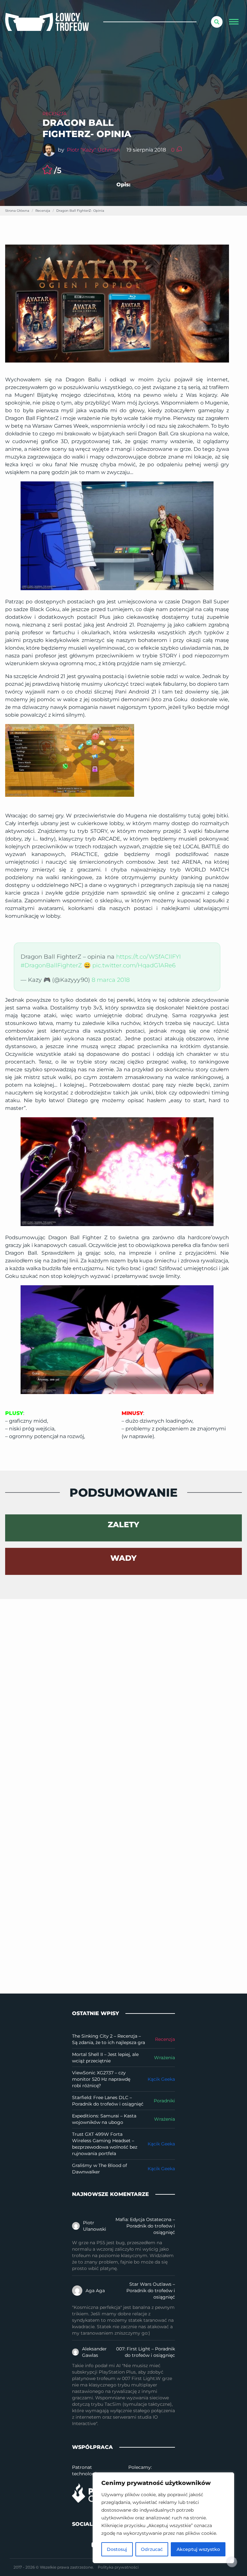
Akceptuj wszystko (198, 2549)
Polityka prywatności (118, 2567)
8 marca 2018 (111, 980)
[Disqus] (123, 1679)
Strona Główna (17, 211)
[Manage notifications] (232, 2562)
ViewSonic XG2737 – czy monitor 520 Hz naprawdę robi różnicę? (101, 2079)
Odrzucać (152, 2549)
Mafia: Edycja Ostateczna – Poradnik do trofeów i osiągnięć (145, 2226)
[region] (163, 2518)
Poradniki (164, 2101)
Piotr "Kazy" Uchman (93, 150)
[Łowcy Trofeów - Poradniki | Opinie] (47, 22)
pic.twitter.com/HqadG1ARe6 (134, 965)
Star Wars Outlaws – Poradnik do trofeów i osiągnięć (151, 2291)
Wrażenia (165, 2058)
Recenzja (55, 114)
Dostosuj (117, 2549)
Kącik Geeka (161, 2079)
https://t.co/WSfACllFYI (148, 957)
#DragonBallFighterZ (51, 965)
